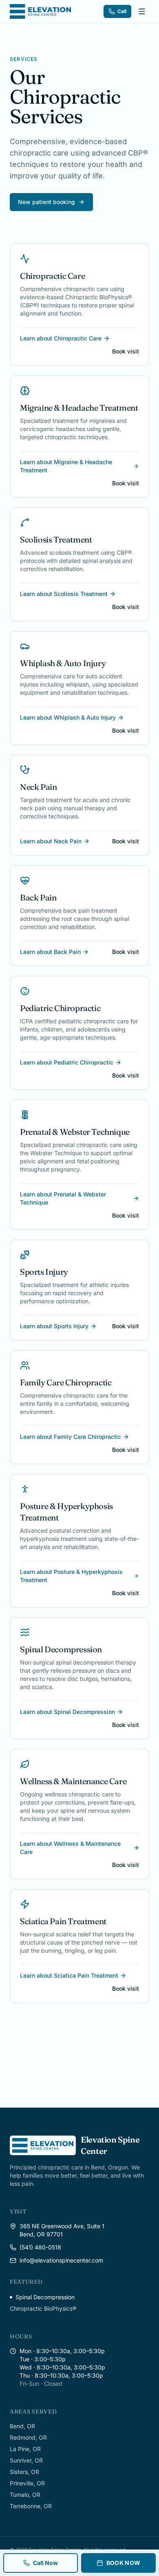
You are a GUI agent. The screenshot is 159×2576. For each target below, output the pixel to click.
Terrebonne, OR (31, 2506)
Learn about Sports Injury (54, 1326)
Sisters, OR (24, 2472)
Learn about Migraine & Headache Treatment (66, 466)
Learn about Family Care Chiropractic (71, 1437)
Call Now (45, 2563)
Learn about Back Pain (50, 952)
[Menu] (142, 11)
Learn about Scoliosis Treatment (64, 594)
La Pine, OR (25, 2449)
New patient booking (46, 202)
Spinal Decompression (45, 2297)
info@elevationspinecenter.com (61, 2260)
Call (122, 11)
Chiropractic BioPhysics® (43, 2308)
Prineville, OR (27, 2483)
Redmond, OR (28, 2437)
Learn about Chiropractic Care (61, 338)
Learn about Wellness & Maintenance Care (70, 1848)
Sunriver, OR (26, 2460)
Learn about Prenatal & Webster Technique (63, 1198)
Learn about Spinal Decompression (67, 1712)
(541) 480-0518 (40, 2247)
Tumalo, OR (25, 2495)
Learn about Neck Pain (51, 841)
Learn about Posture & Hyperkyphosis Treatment (71, 1576)
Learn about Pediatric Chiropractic (67, 1062)
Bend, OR (22, 2426)
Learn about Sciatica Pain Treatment (69, 1975)
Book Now (124, 2563)
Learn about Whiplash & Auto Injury (68, 717)
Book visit (126, 351)
